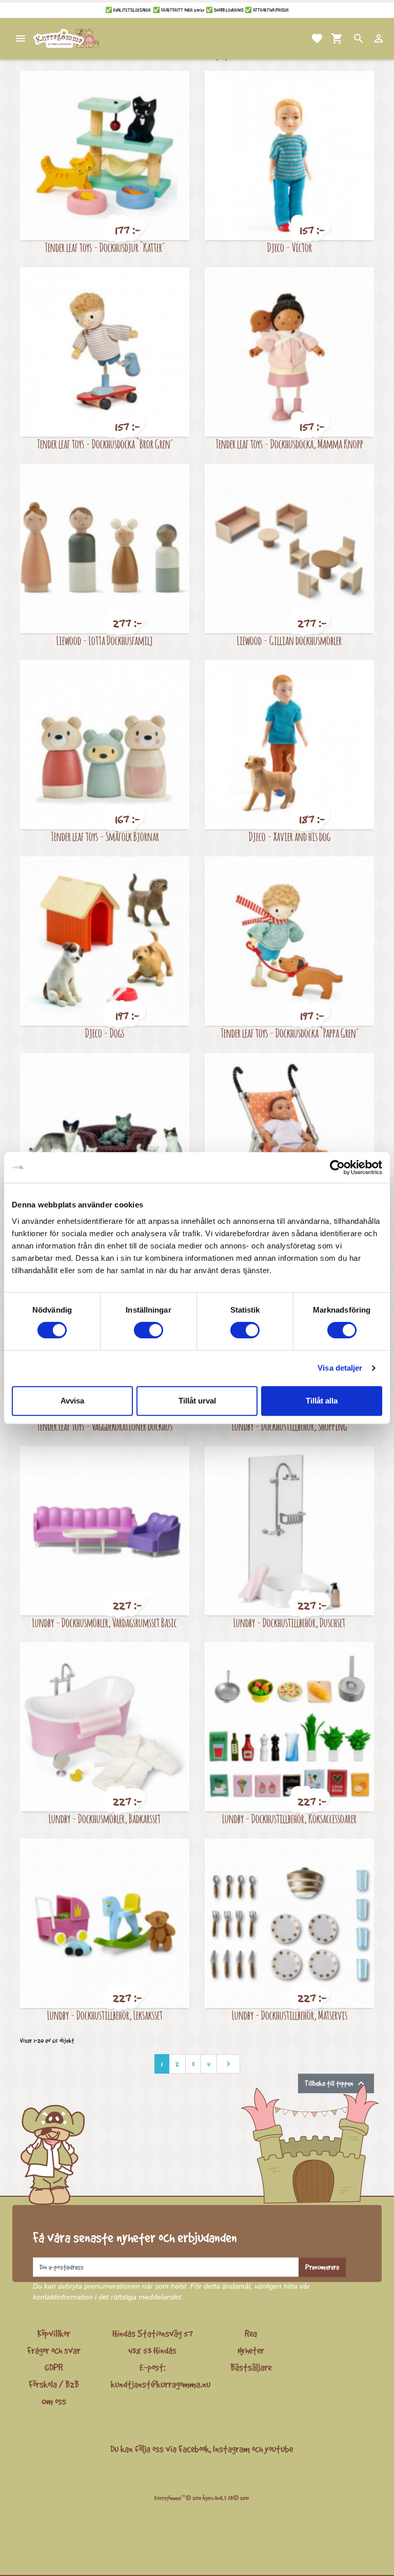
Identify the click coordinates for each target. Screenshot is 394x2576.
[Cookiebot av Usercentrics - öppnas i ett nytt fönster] (337, 1167)
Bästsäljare (251, 2367)
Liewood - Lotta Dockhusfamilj (105, 640)
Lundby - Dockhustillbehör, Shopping (289, 1426)
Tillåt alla (322, 1401)
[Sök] (346, 38)
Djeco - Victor (290, 247)
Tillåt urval (197, 1401)
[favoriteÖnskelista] (305, 38)
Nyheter (251, 2350)
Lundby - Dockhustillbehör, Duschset (289, 1622)
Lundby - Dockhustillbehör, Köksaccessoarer (289, 1818)
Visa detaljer (340, 1368)
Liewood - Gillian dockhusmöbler (289, 640)
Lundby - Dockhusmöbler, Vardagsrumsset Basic (105, 1622)
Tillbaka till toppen (336, 2083)
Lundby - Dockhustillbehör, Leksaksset (105, 2015)
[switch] (149, 1330)
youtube (279, 2449)
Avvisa (72, 1401)
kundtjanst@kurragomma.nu (161, 2384)
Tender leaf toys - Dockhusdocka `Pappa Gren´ (290, 1033)
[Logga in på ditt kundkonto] (366, 38)
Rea (251, 2333)
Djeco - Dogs (105, 1033)
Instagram (231, 2449)
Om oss (54, 2401)
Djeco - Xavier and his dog (290, 836)
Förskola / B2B (54, 2384)
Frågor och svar (54, 2350)
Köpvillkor (54, 2333)
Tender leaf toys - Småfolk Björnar (105, 836)
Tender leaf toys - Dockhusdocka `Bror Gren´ (105, 444)
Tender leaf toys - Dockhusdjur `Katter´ (105, 247)
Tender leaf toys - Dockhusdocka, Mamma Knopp (289, 444)
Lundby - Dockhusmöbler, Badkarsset (105, 1818)
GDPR (54, 2367)
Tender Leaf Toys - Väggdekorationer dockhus (105, 1426)
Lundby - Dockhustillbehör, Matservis (290, 2015)
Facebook (194, 2449)
